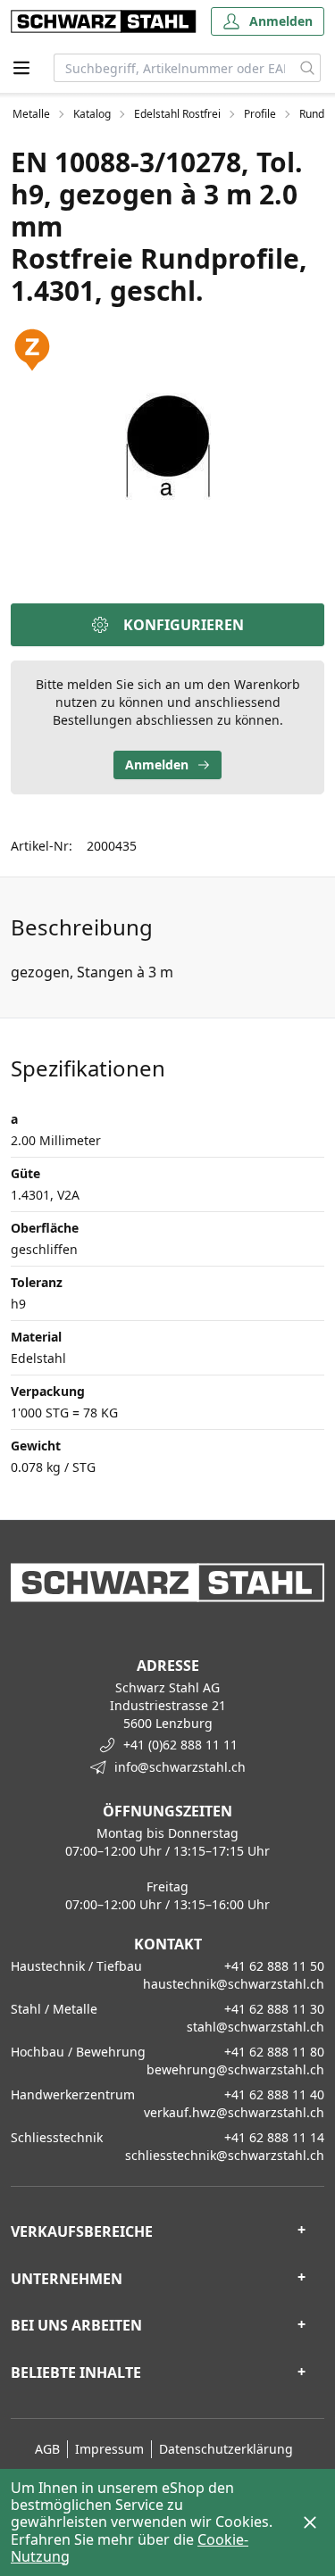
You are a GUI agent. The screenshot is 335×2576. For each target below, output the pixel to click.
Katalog (92, 114)
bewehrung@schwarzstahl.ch (235, 2069)
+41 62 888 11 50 (274, 1966)
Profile (260, 114)
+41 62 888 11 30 (274, 2009)
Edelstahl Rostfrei (177, 114)
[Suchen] (308, 68)
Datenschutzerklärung (226, 2449)
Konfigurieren (184, 625)
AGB (47, 2449)
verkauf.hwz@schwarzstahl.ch (234, 2112)
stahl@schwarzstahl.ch (255, 2027)
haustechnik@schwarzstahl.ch (234, 1984)
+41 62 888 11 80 (274, 2052)
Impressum (109, 2449)
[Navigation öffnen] (21, 68)
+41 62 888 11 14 (274, 2137)
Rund (312, 114)
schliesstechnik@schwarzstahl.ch (225, 2155)
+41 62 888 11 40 (274, 2094)
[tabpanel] (167, 446)
